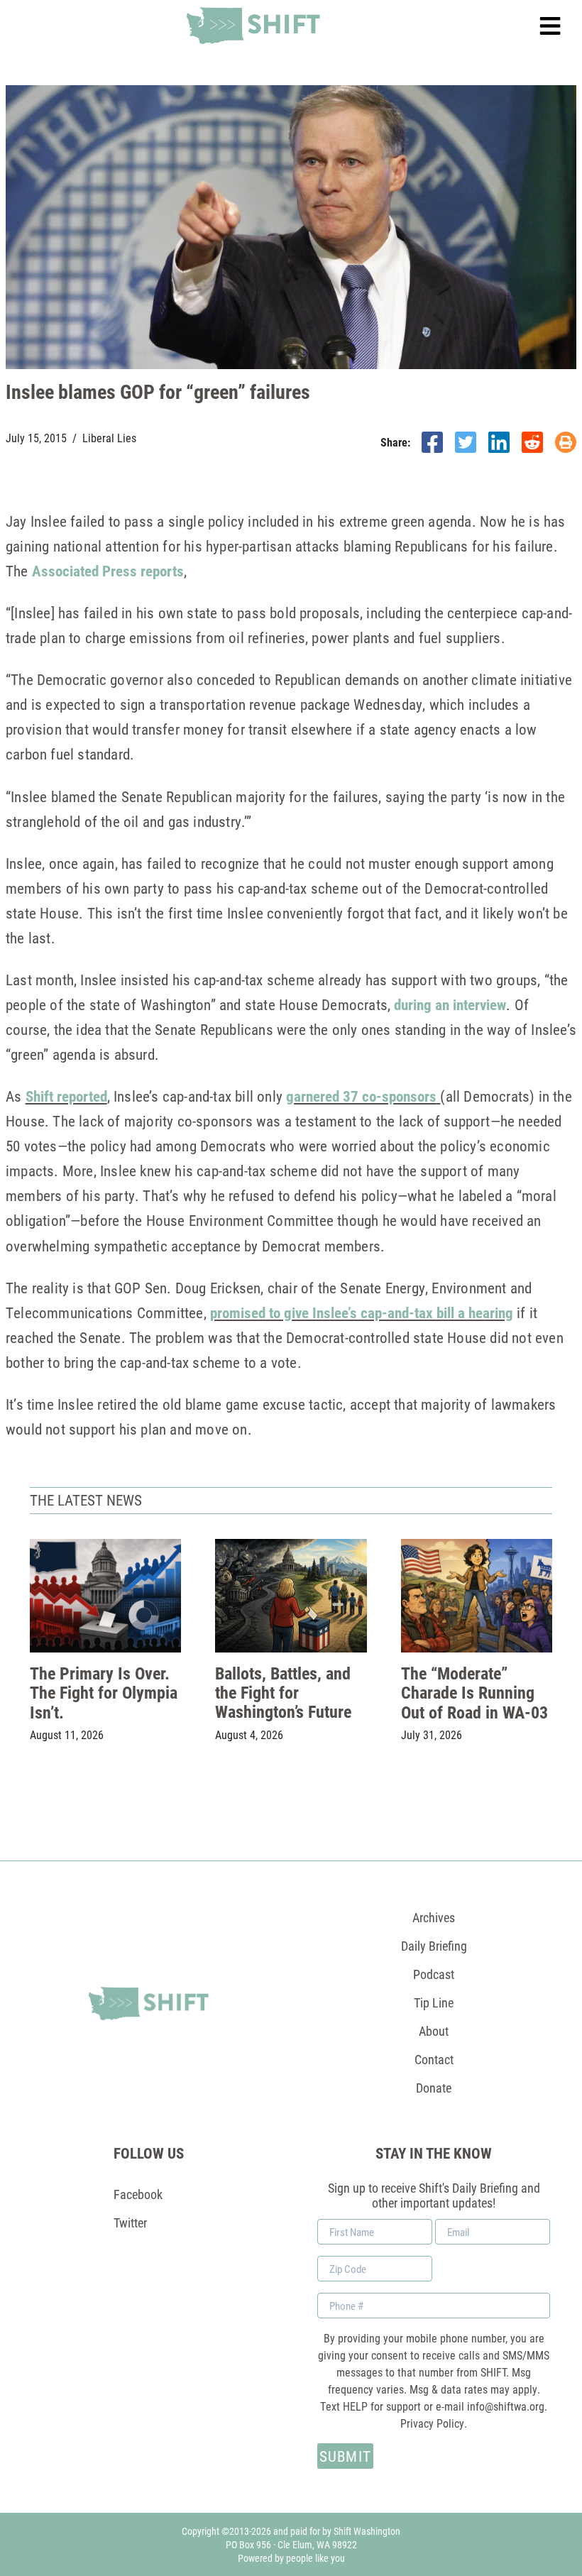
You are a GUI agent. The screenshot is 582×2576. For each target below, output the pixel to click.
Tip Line (434, 2002)
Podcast (434, 1974)
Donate (434, 2088)
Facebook (138, 2194)
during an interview (450, 1004)
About (434, 2031)
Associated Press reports (108, 571)
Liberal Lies (109, 438)
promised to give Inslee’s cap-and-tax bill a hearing (362, 1312)
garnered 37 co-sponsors (361, 1096)
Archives (434, 1917)
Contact (434, 2059)
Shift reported (66, 1096)
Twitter (130, 2223)
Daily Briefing (434, 1946)
